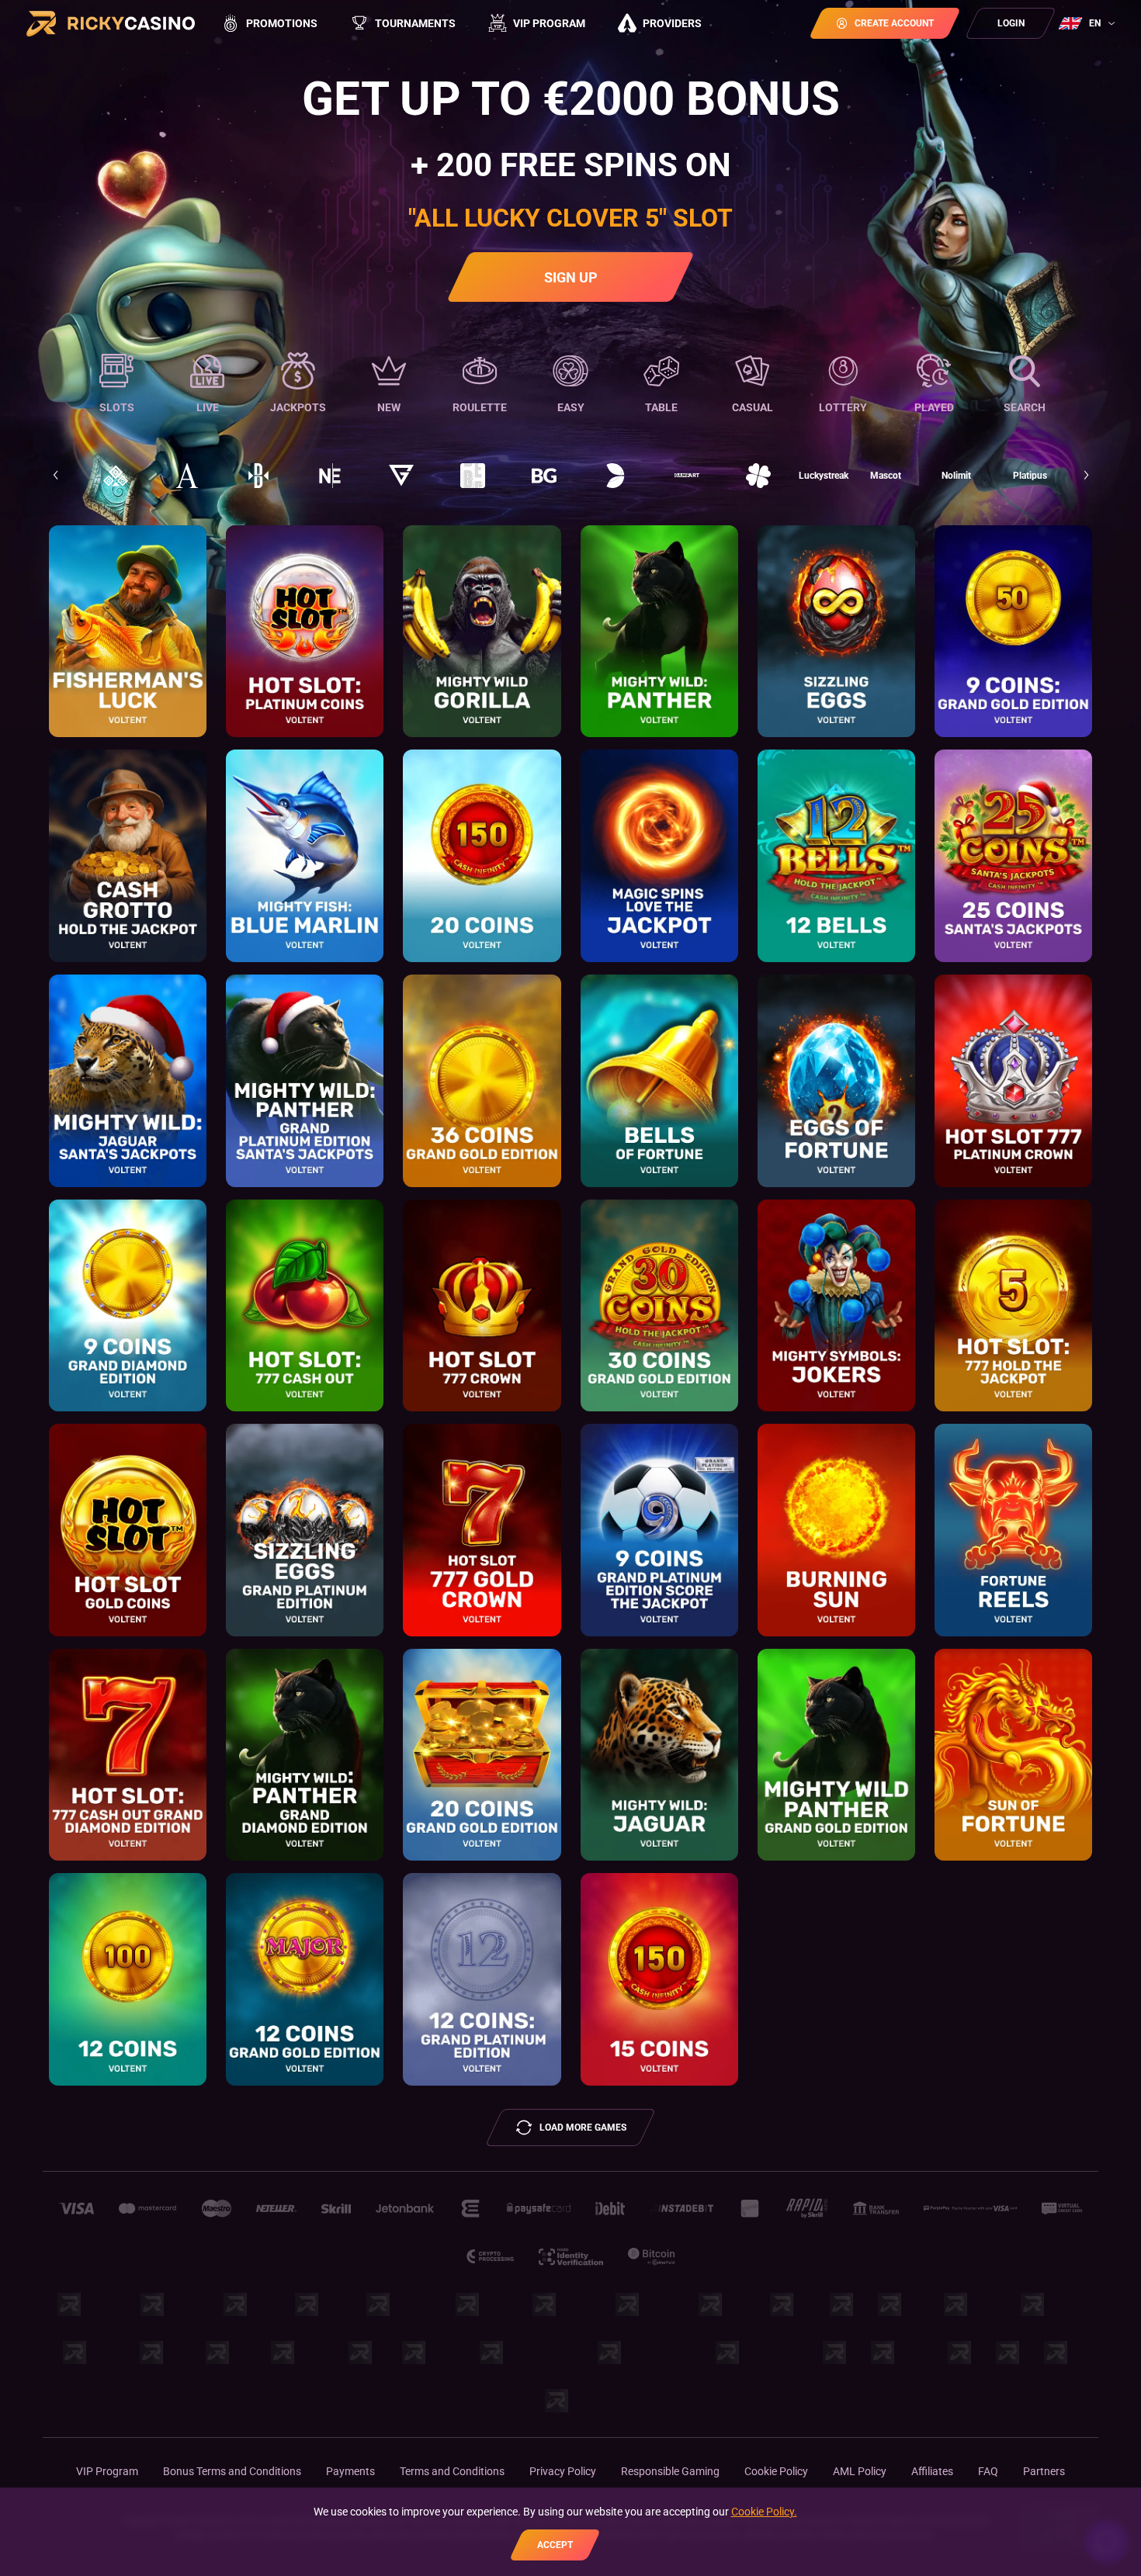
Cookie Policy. (764, 2512)
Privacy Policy (563, 2471)
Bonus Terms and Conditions (232, 2471)
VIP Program (107, 2471)
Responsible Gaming (670, 2471)
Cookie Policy (776, 2471)
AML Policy (860, 2471)
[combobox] (1089, 23)
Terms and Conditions (452, 2471)
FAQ (988, 2471)
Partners (1044, 2471)
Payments (350, 2471)
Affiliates (932, 2471)
